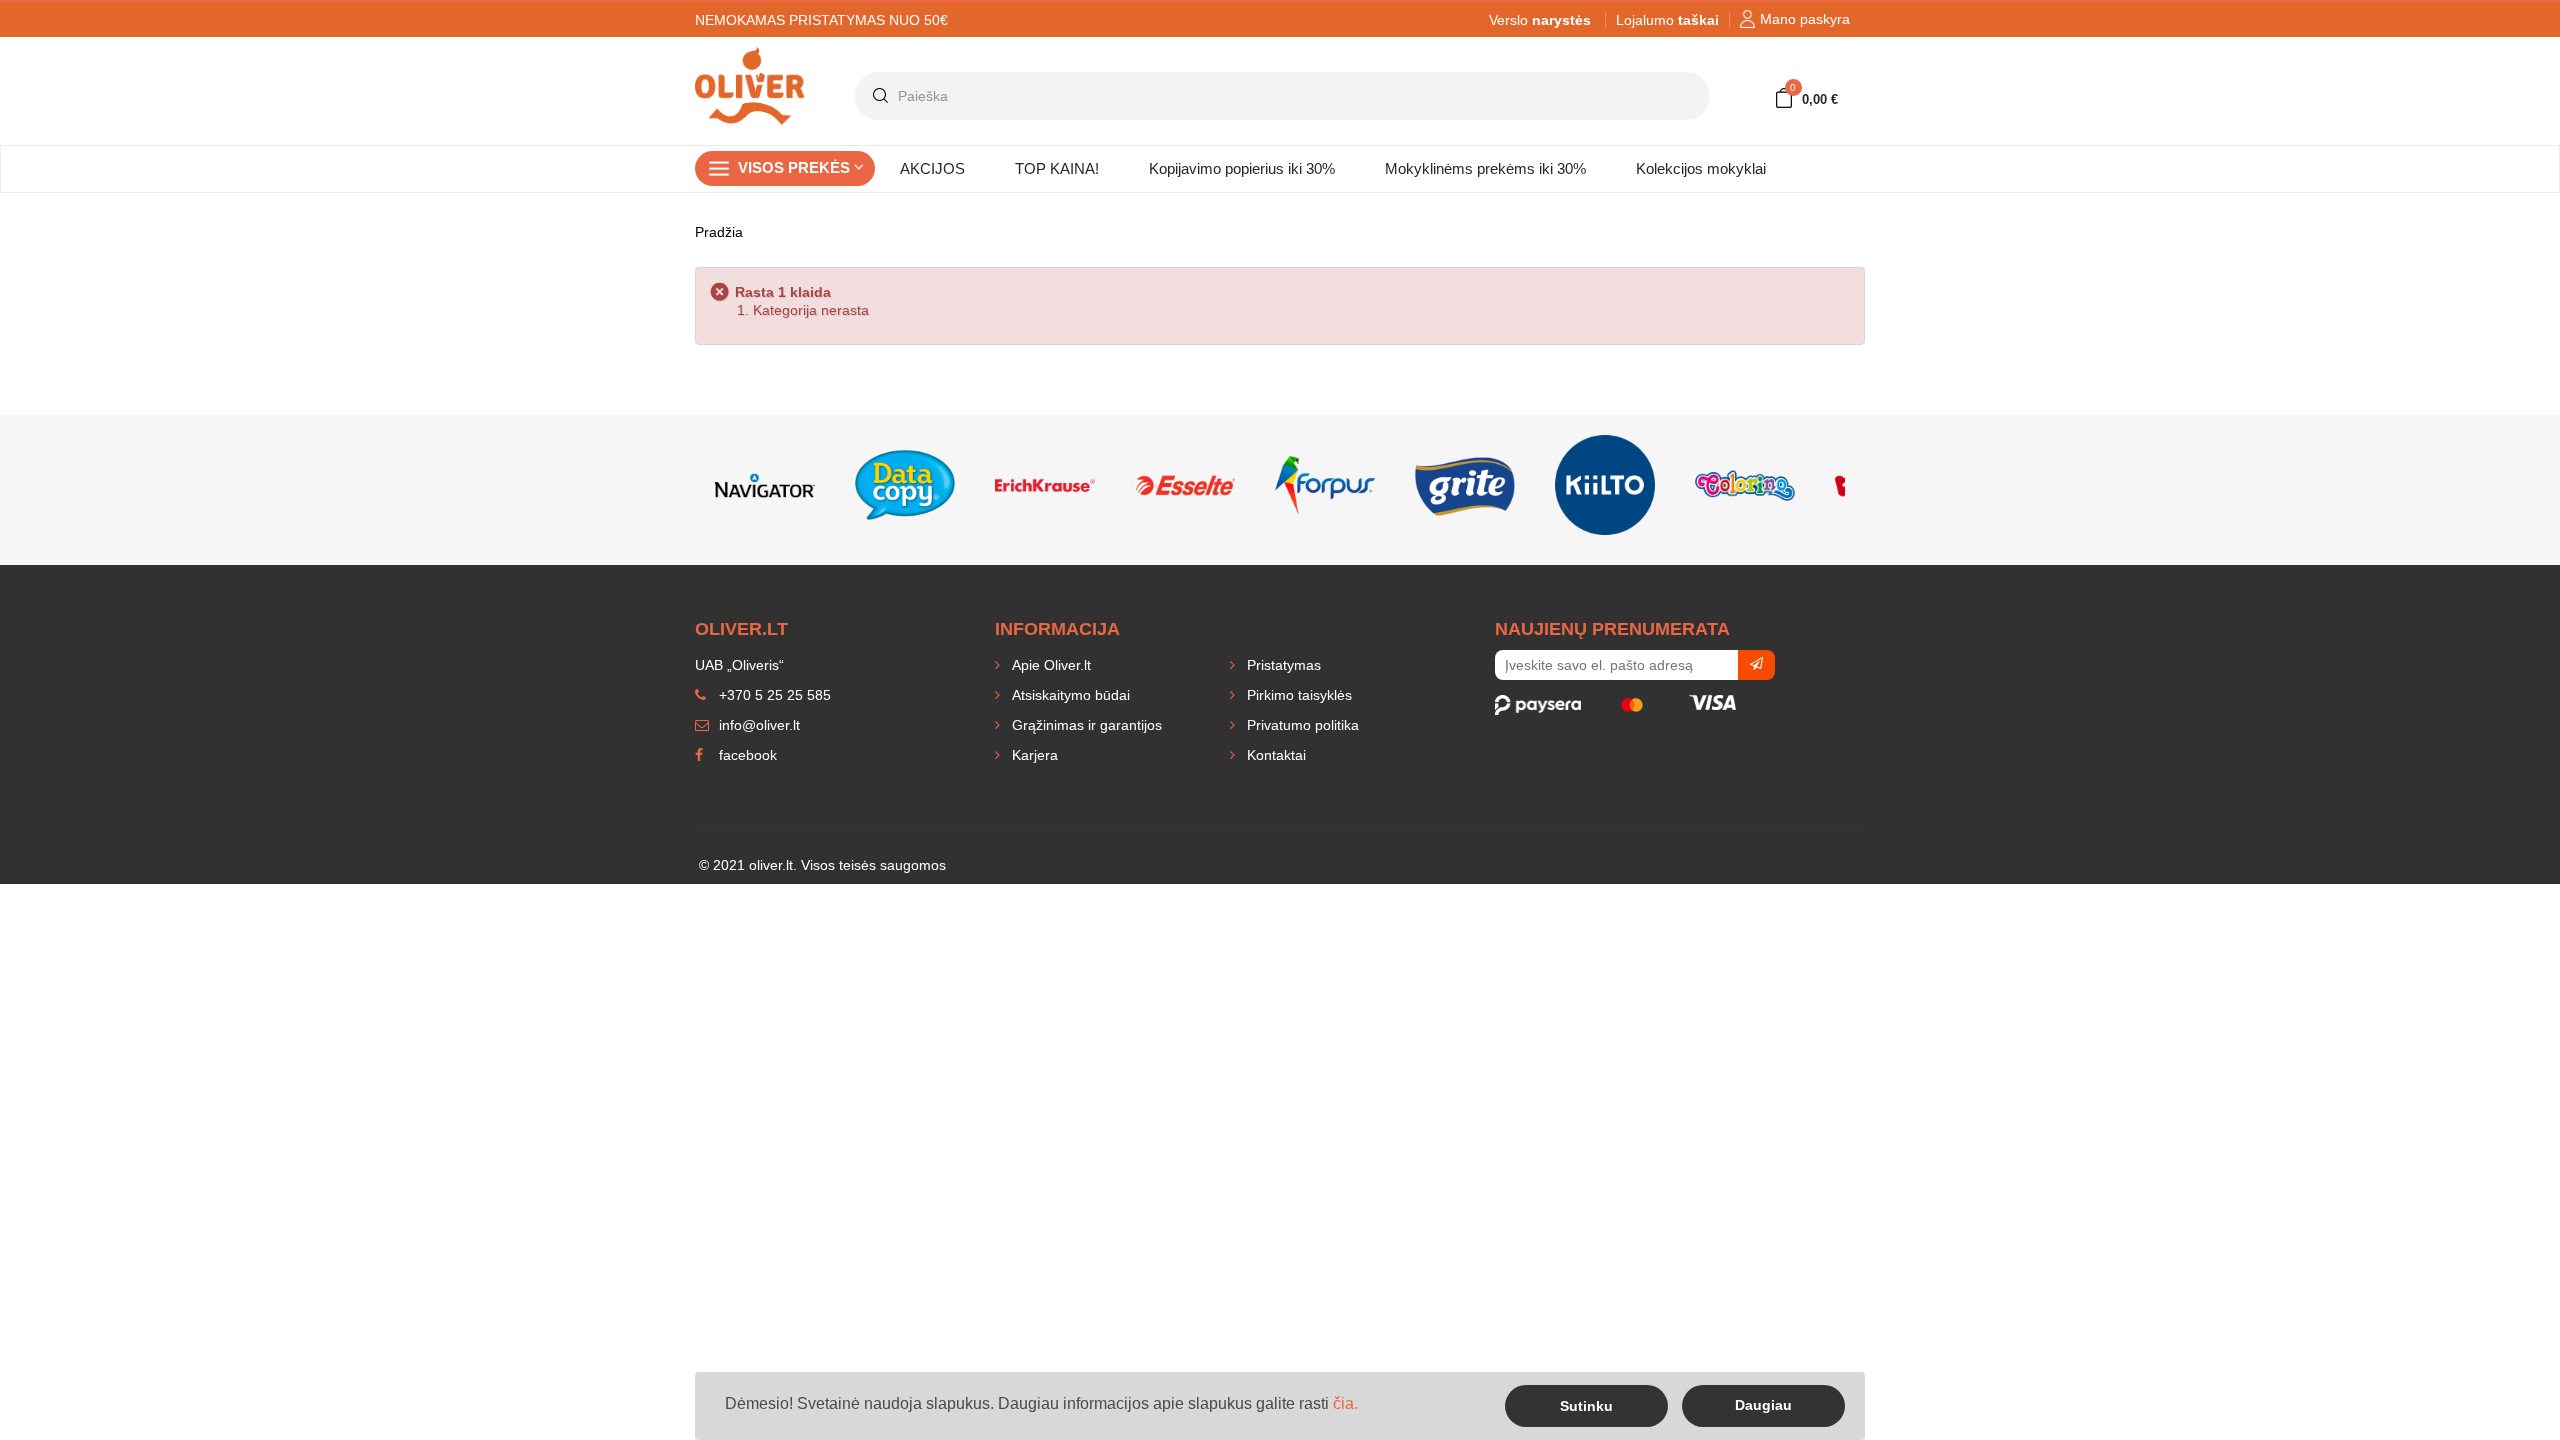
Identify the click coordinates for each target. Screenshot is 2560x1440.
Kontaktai (1274, 755)
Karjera (1033, 755)
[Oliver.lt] (750, 56)
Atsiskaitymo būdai (1069, 695)
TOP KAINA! (1057, 168)
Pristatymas (1282, 665)
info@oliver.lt (757, 725)
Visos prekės (796, 167)
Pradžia (719, 232)
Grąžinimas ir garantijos (1085, 725)
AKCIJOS (932, 168)
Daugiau (1763, 1405)
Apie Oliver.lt (1049, 665)
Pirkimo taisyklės (1297, 695)
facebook (746, 755)
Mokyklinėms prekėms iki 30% (1485, 168)
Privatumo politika (1301, 725)
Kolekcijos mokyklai (1701, 168)
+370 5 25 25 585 (773, 695)
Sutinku (1586, 1406)
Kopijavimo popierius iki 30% (1242, 168)
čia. (1345, 1403)
